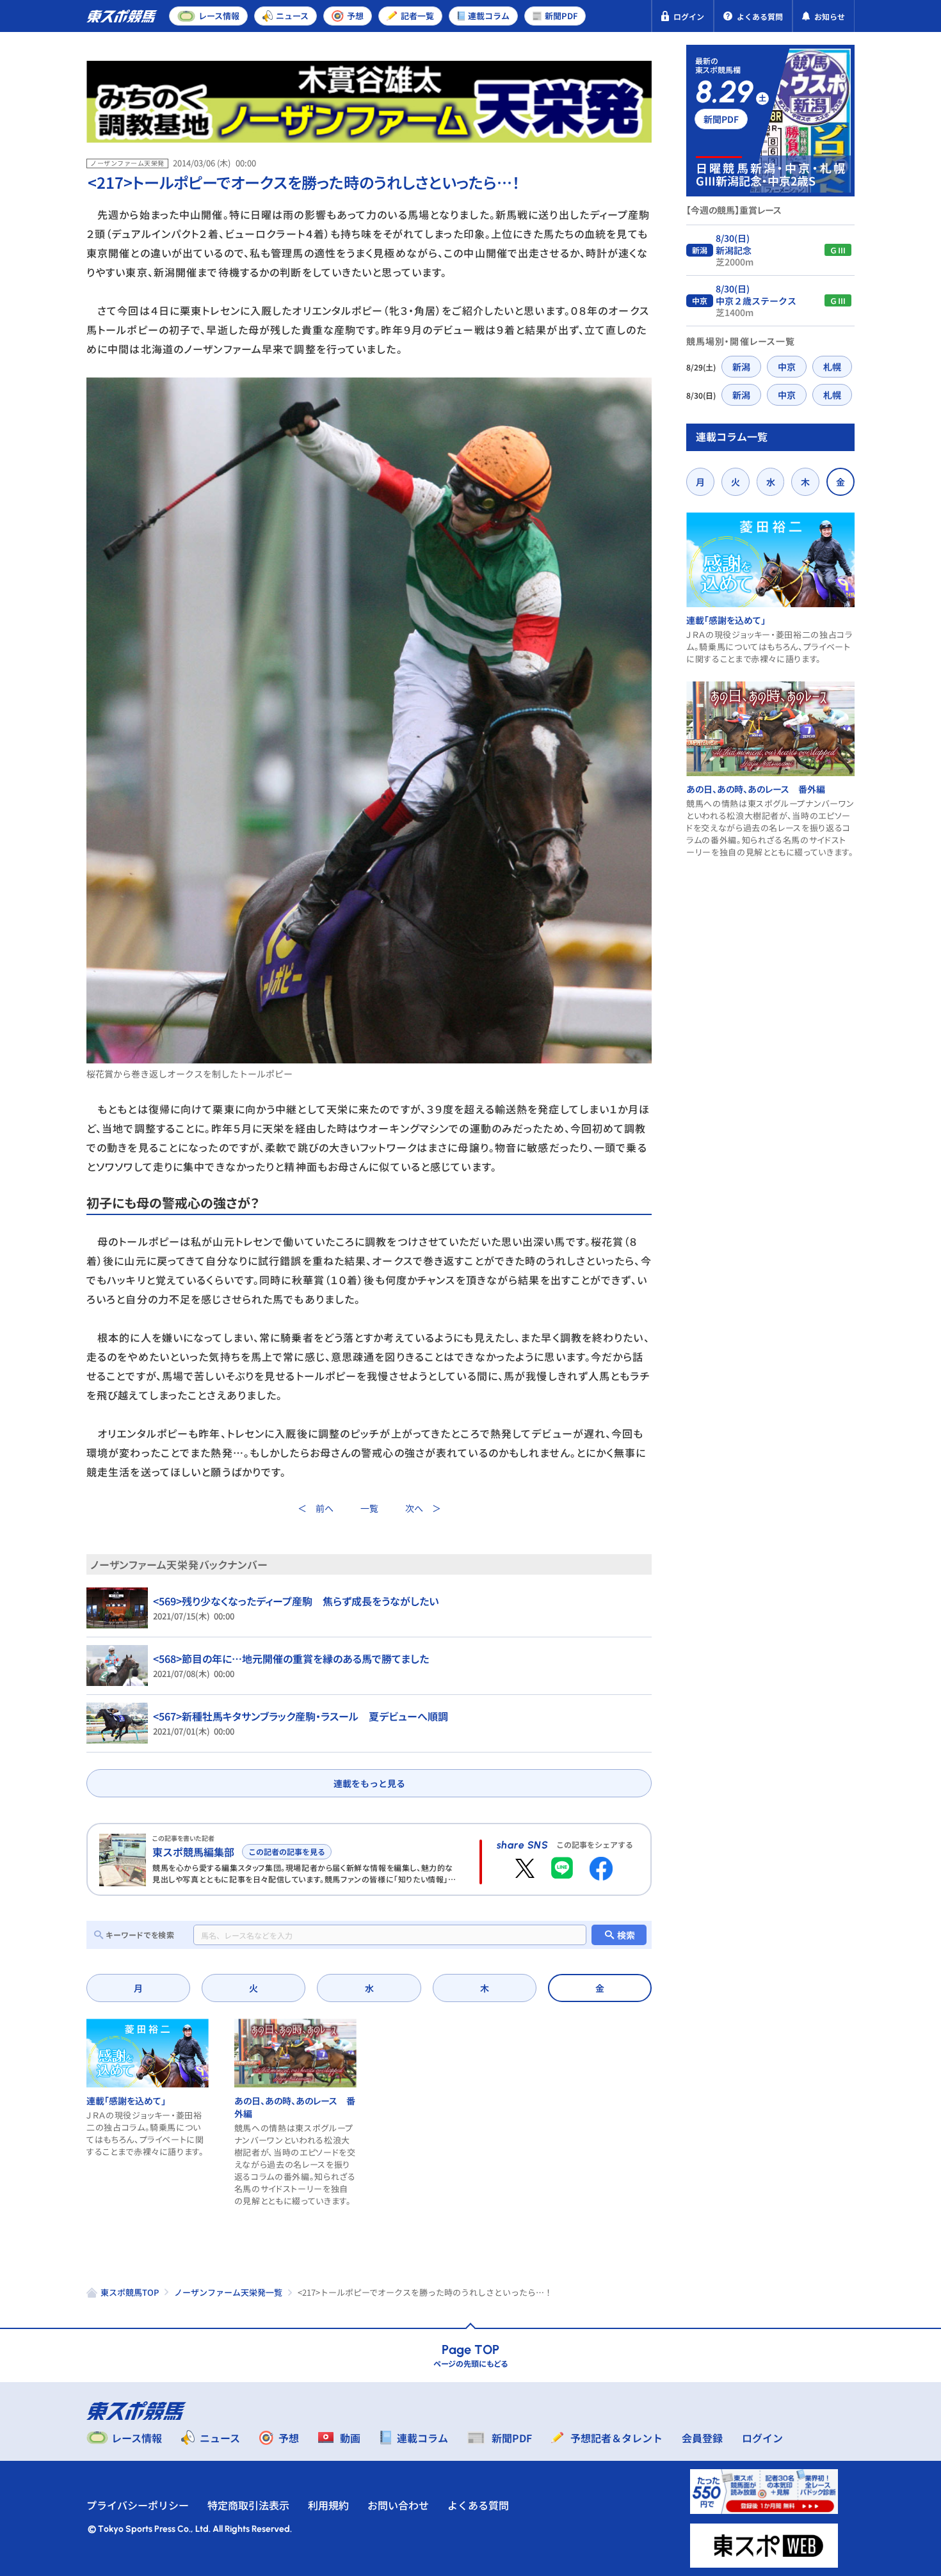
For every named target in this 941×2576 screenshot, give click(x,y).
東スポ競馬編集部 (193, 1852)
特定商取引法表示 (248, 2505)
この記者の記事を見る (287, 1851)
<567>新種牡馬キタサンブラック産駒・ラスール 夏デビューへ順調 (301, 1716)
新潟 (741, 367)
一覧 (369, 1508)
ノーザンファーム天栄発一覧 (228, 2292)
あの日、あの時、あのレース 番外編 (756, 789)
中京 (787, 367)
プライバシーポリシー (138, 2505)
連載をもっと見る (369, 1783)
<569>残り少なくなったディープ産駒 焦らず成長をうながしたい (296, 1601)
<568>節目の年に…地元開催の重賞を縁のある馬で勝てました (291, 1658)
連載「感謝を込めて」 (126, 2101)
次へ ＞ (423, 1508)
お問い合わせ (398, 2505)
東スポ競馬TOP (130, 2292)
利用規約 (328, 2505)
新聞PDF (721, 119)
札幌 (832, 367)
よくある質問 (478, 2505)
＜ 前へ (316, 1508)
